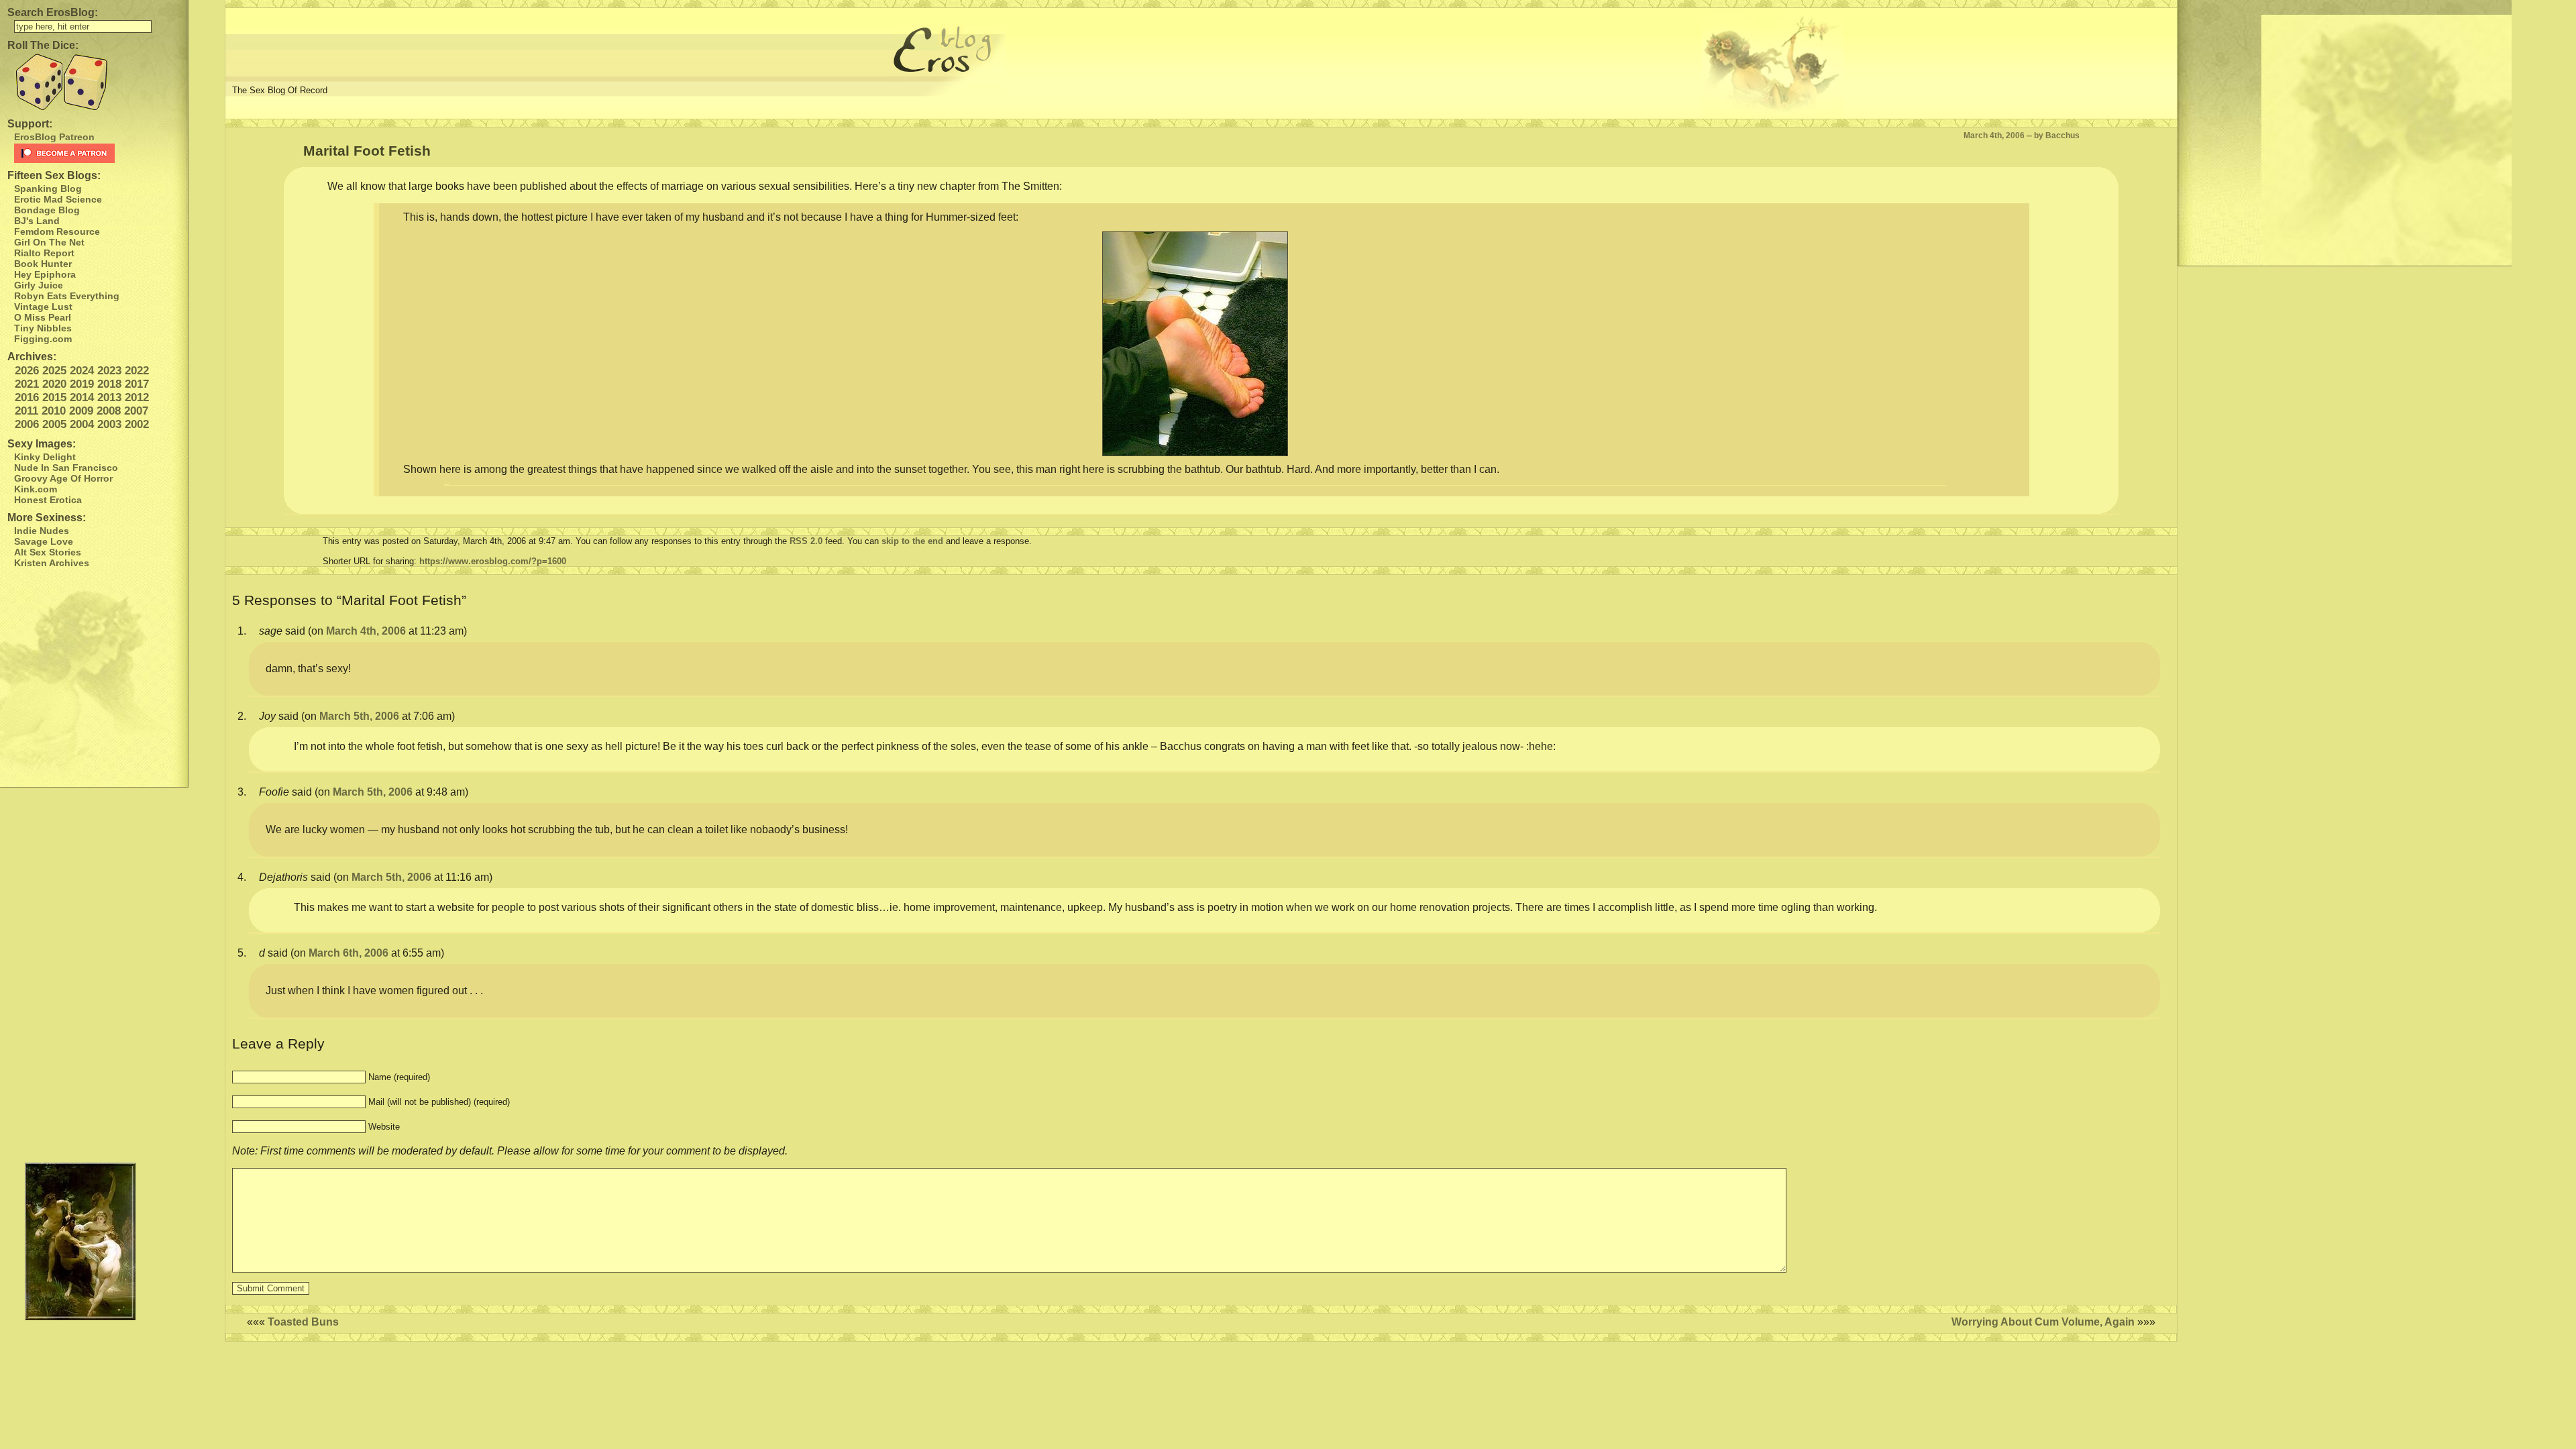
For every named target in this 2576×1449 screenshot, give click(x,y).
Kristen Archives (52, 563)
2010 (54, 411)
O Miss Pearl (43, 317)
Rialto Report (44, 253)
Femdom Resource (57, 231)
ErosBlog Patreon (54, 137)
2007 (136, 411)
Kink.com (36, 489)
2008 (109, 411)
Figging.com (43, 339)
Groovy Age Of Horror (63, 478)
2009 (81, 411)
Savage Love (44, 541)
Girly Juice (39, 285)
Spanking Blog (48, 189)
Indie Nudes (42, 531)
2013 (109, 397)
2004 (82, 424)
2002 (137, 424)
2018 (109, 384)
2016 (27, 397)
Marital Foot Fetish (367, 151)
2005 (54, 424)
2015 (54, 397)
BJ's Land (37, 221)
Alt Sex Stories (48, 552)
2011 (26, 411)
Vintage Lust (43, 307)
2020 (54, 384)
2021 (27, 384)
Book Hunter (43, 264)
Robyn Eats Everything (67, 296)
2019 (82, 384)
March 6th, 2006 (348, 953)
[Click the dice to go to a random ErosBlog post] (94, 82)
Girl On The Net (49, 242)
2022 (137, 371)
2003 (109, 424)
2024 (82, 371)
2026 (27, 371)
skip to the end (912, 541)
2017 (137, 384)
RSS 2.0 (806, 541)
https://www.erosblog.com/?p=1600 (493, 561)
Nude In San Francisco (66, 468)
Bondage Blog (47, 210)
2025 (54, 371)
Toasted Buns (303, 1322)
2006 (27, 424)
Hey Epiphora (45, 274)
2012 (137, 397)
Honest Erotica (48, 500)
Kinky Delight (45, 457)
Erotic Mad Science (58, 199)
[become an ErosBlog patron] (98, 153)
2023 (109, 371)
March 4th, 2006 (366, 631)
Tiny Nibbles (43, 328)
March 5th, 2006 (359, 716)
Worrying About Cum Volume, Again (2043, 1322)
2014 (82, 397)
